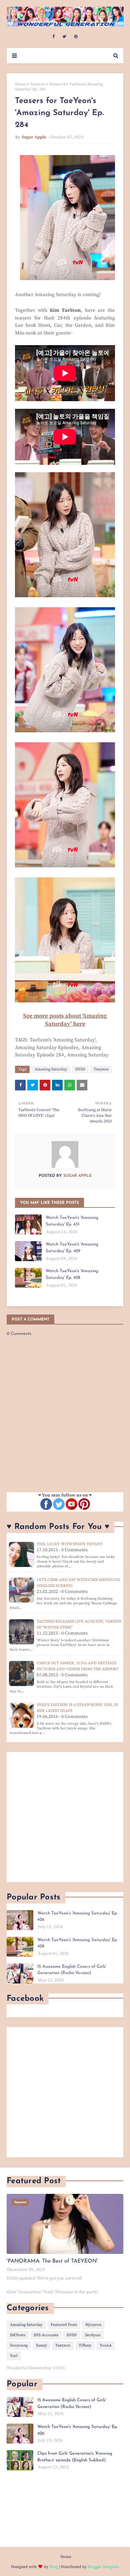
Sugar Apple (34, 137)
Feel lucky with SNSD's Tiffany (70, 1544)
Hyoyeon (93, 2325)
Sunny (41, 2345)
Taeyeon (37, 84)
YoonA (106, 2345)
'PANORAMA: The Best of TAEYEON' (52, 2261)
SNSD (80, 1069)
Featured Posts (64, 2325)
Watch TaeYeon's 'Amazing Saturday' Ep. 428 (72, 1274)
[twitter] (64, 37)
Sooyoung (19, 2345)
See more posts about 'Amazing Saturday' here (65, 1020)
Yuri (14, 2356)
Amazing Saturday (51, 1069)
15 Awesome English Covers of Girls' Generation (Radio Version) (72, 1970)
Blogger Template (103, 2567)
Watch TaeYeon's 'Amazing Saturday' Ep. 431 (72, 1221)
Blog (53, 2567)
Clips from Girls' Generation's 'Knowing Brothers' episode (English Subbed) (75, 2457)
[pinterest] (76, 37)
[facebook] (53, 37)
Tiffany (85, 2345)
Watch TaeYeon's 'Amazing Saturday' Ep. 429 (72, 1248)
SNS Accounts (46, 2335)
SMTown (18, 2335)
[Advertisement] (65, 1817)
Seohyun (93, 2335)
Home (20, 84)
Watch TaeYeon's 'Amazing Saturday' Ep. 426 (77, 1917)
